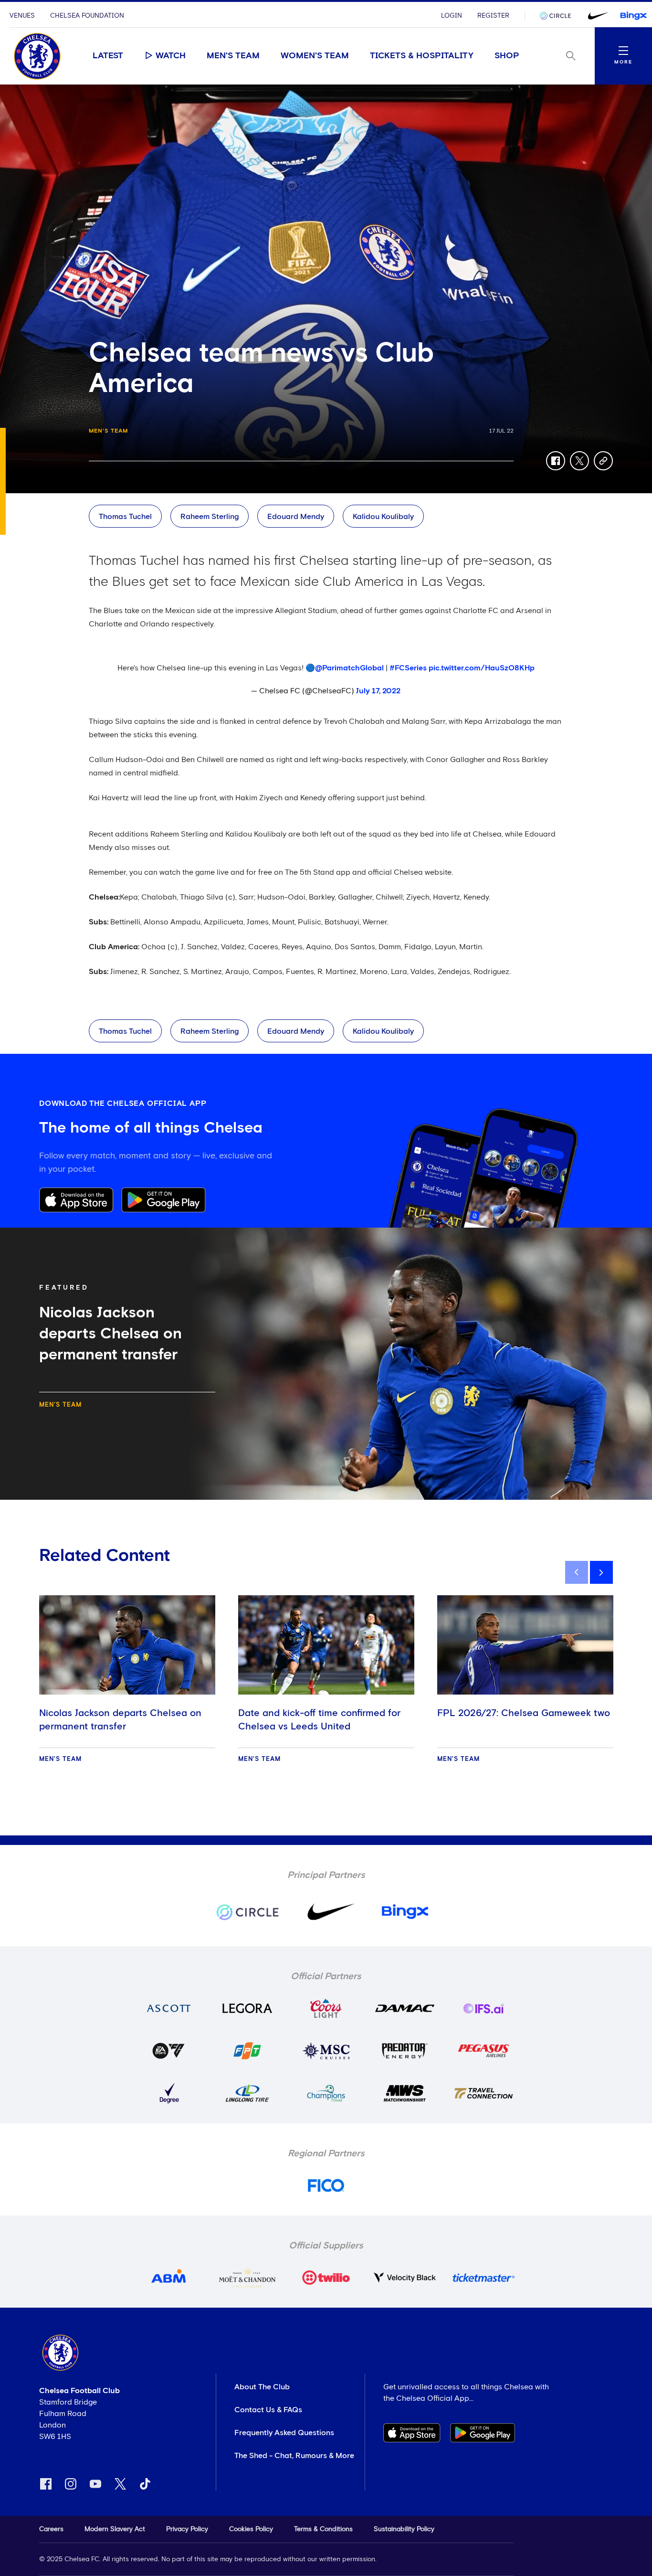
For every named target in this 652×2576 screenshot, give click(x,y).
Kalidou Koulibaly (383, 517)
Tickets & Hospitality (422, 56)
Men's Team (233, 56)
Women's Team (315, 56)
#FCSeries (408, 668)
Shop (507, 56)
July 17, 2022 (378, 691)
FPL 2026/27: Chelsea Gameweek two (524, 1713)
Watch (171, 56)
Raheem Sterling (210, 517)
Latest (108, 56)
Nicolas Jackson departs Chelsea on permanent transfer (120, 1720)
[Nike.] (596, 16)
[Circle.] (559, 16)
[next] (601, 1572)
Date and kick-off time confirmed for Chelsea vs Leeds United (319, 1720)
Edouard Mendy (296, 517)
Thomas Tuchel (125, 517)
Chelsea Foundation (87, 16)
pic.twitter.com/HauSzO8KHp (482, 668)
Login (452, 16)
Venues (22, 16)
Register (493, 16)
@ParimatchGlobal (349, 668)
